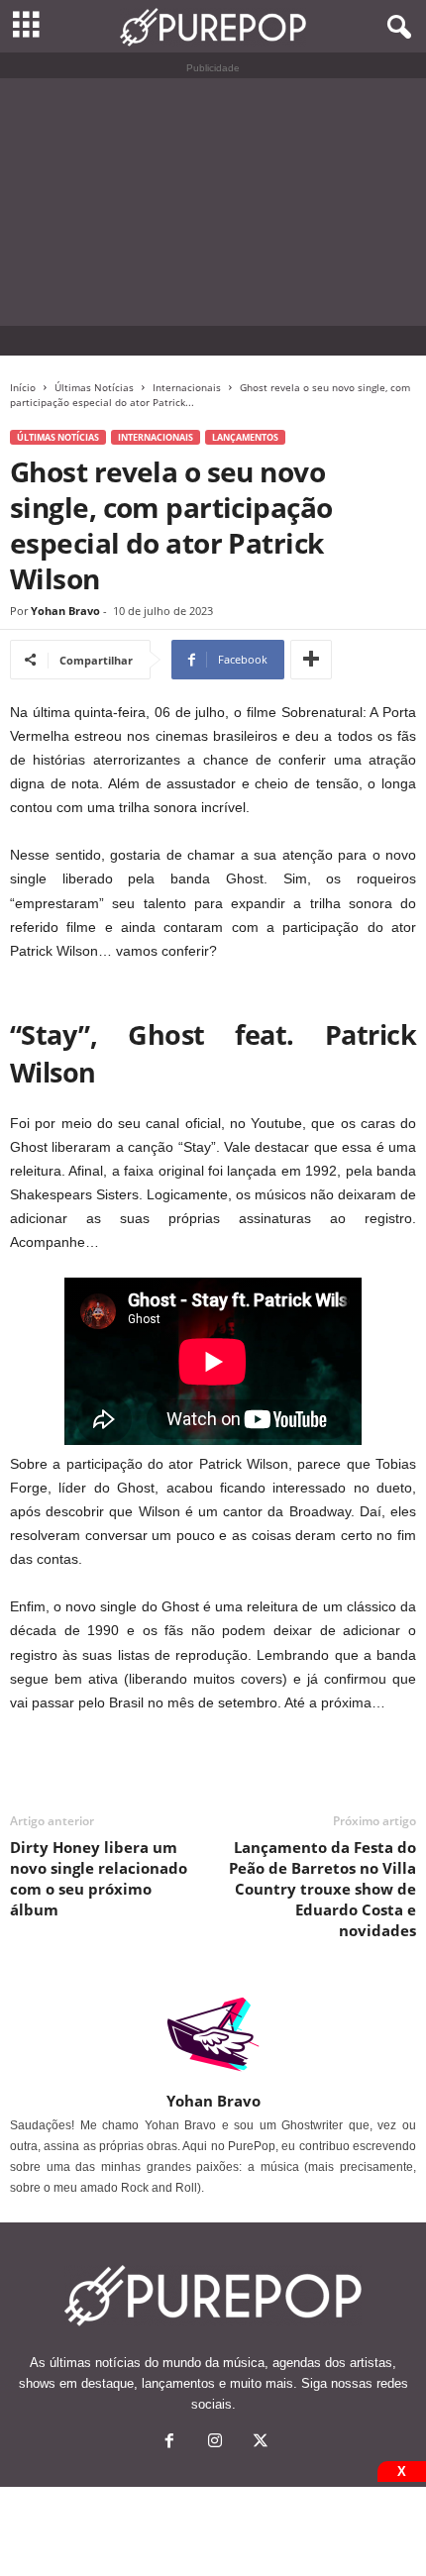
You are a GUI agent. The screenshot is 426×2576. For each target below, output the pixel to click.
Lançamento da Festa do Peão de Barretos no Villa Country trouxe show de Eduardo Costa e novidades (322, 1889)
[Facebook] (169, 2443)
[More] (311, 660)
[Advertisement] (213, 202)
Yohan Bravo (65, 611)
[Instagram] (215, 2443)
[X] (259, 2443)
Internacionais (187, 387)
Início (23, 387)
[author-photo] (213, 2034)
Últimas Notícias (94, 387)
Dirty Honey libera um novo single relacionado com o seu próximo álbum (99, 1878)
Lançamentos (245, 437)
